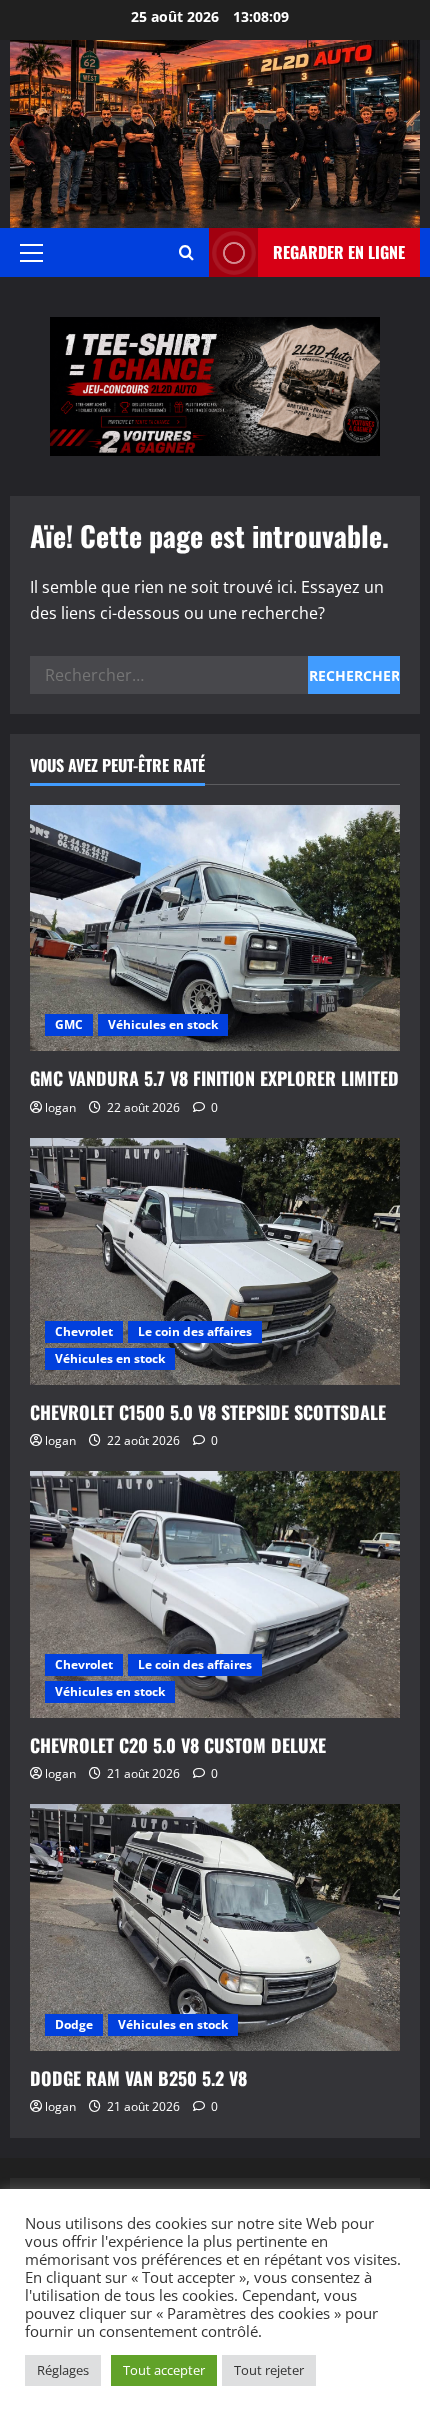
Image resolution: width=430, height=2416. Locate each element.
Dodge (74, 2024)
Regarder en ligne (339, 252)
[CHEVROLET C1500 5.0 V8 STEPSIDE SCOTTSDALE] (215, 1261)
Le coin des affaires (195, 1331)
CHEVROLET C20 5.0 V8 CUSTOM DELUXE (178, 1745)
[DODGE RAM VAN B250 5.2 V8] (215, 1927)
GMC (69, 1024)
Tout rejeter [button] (269, 2370)
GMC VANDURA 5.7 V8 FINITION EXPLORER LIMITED (214, 1078)
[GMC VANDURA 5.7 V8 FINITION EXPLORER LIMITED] (215, 928)
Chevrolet (84, 1331)
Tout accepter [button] (164, 2370)
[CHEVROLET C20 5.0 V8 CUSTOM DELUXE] (215, 1594)
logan (60, 1107)
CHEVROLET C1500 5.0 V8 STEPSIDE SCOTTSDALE (208, 1412)
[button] (31, 253)
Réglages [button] (63, 2370)
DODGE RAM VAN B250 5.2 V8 (138, 2078)
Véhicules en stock (163, 1024)
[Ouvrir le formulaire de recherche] (186, 252)
